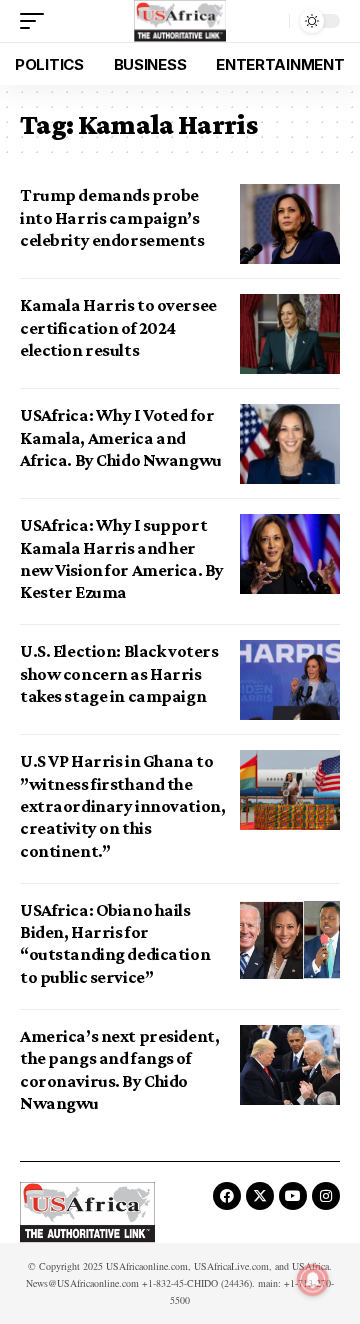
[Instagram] (326, 1196)
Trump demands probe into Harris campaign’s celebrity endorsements (112, 217)
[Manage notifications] (313, 1280)
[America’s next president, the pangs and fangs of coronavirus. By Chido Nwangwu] (290, 1065)
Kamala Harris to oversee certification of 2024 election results (118, 327)
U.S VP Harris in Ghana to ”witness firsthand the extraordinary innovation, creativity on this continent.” (122, 805)
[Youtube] (293, 1196)
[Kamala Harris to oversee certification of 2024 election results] (290, 334)
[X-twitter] (260, 1196)
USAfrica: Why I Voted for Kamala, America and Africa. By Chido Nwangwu (121, 437)
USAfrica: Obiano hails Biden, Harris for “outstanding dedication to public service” (115, 943)
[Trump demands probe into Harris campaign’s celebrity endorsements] (290, 224)
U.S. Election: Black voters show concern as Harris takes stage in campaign (119, 673)
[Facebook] (227, 1196)
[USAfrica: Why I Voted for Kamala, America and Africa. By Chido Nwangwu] (290, 444)
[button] (37, 21)
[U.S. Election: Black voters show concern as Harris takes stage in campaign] (290, 680)
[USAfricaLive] (180, 21)
